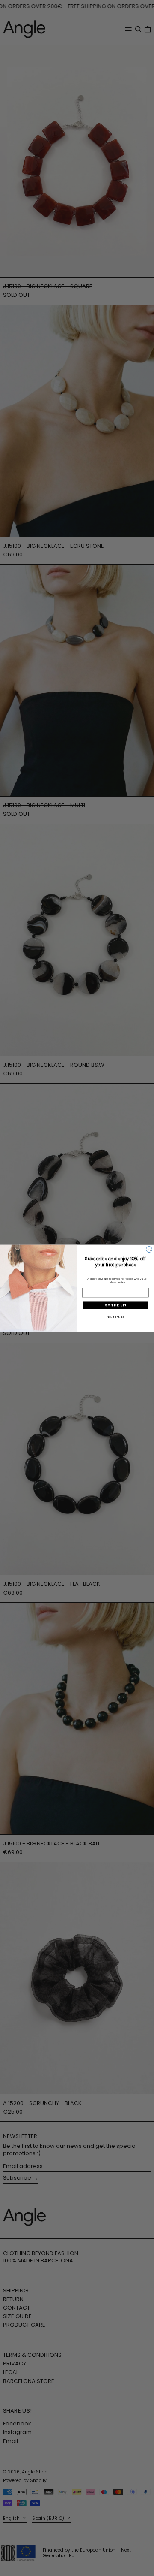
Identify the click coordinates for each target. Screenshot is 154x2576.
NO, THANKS (115, 1317)
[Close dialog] (149, 1249)
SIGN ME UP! (115, 1305)
